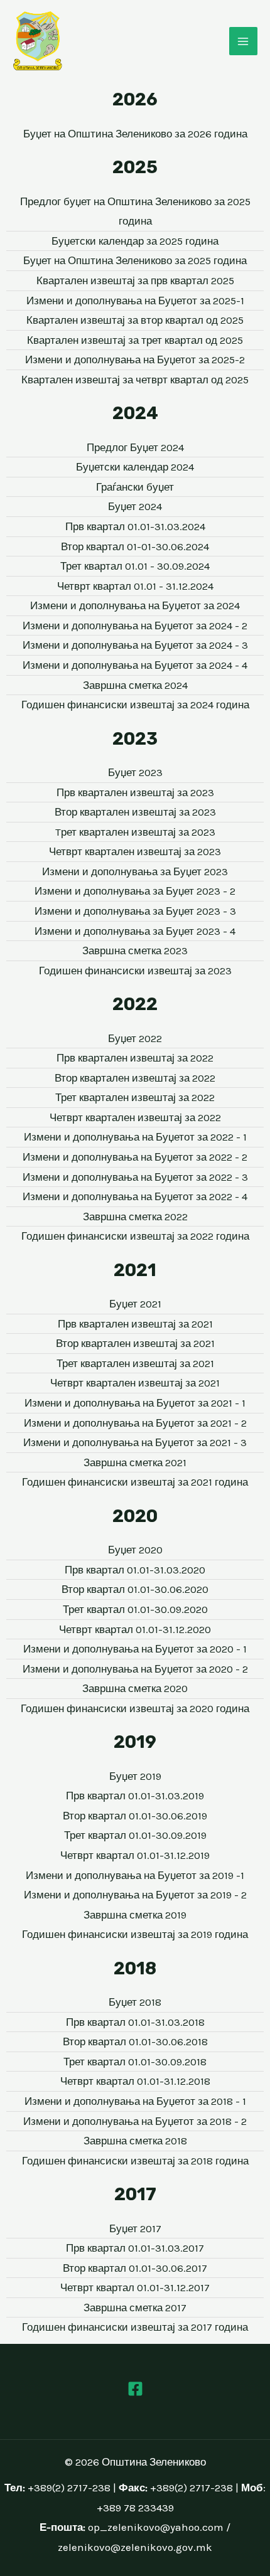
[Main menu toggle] (244, 41)
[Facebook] (135, 2389)
